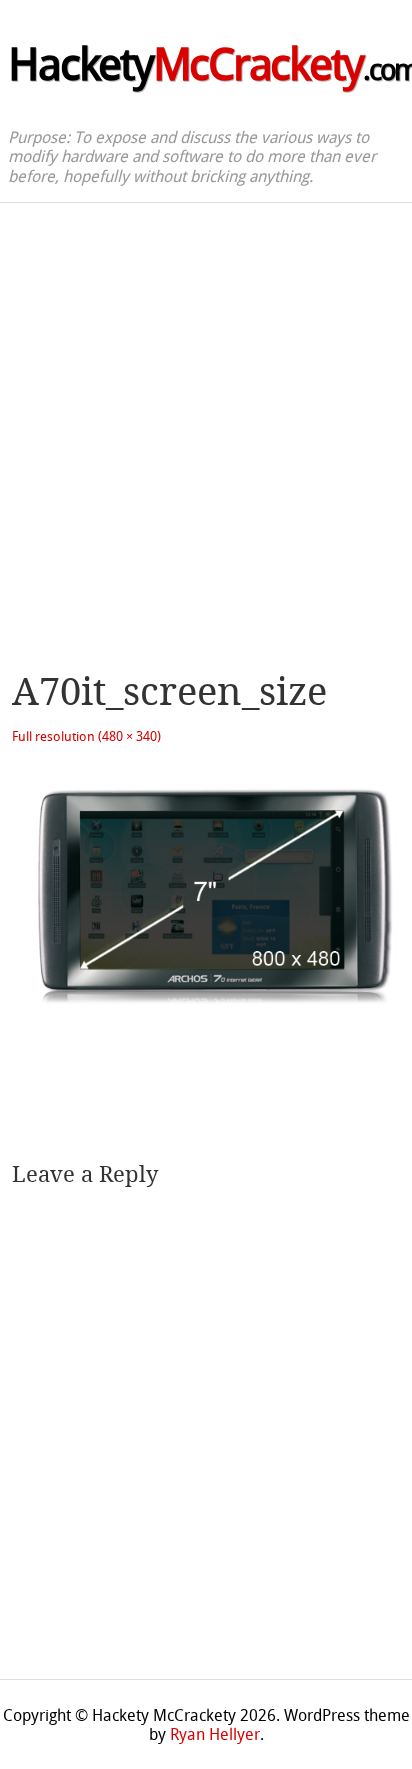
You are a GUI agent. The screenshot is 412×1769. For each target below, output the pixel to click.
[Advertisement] (206, 419)
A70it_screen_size (169, 692)
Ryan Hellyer (215, 1734)
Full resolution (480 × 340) (86, 736)
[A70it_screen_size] (205, 1020)
